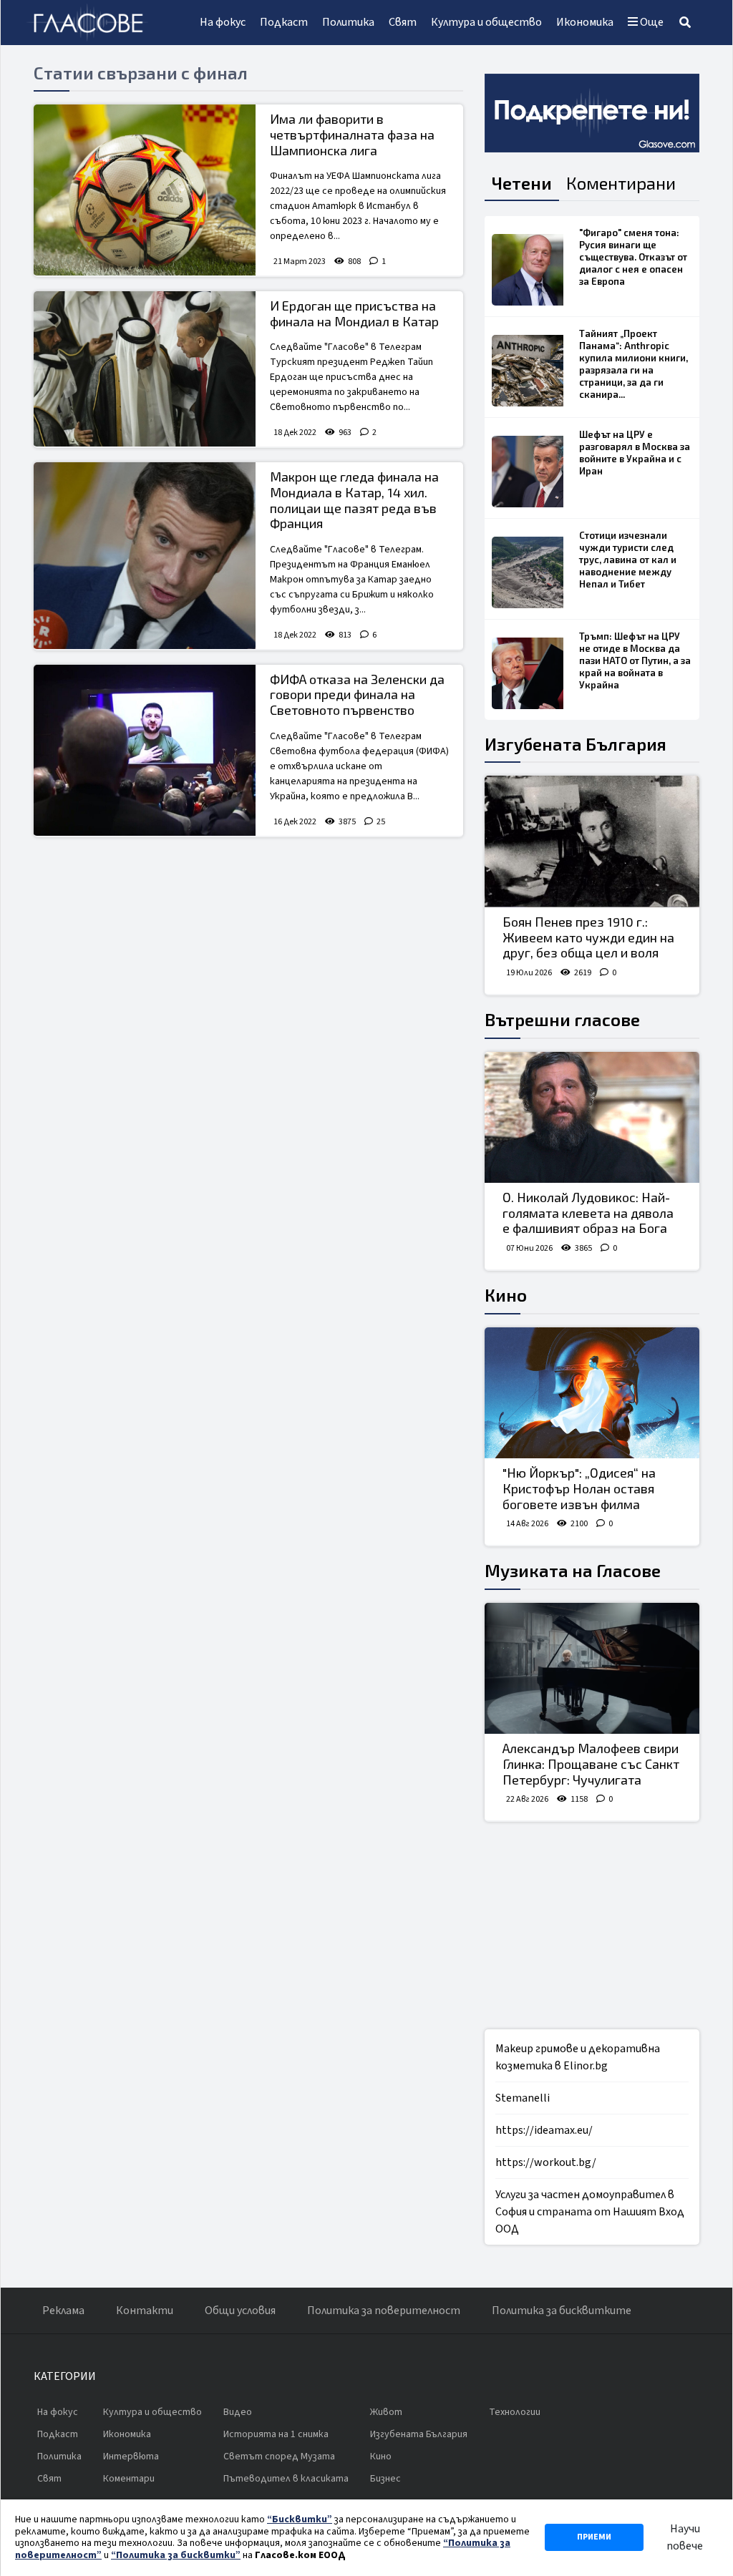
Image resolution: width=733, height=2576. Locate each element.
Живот (386, 2412)
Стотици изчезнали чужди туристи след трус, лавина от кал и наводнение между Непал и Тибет (628, 560)
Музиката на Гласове (573, 1570)
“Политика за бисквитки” (176, 2555)
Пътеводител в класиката (286, 2479)
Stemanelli (523, 2098)
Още (651, 22)
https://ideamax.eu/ (544, 2130)
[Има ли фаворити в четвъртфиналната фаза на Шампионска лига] (145, 190)
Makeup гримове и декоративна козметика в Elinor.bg (578, 2057)
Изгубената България (576, 744)
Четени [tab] (522, 183)
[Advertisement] (248, 952)
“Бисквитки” (300, 2519)
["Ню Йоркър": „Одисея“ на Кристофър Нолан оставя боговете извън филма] (592, 1393)
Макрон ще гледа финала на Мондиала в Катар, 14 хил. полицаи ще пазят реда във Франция (354, 500)
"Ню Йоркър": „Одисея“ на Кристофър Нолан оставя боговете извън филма (579, 1488)
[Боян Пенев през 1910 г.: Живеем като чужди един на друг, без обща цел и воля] (592, 841)
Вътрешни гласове (562, 1019)
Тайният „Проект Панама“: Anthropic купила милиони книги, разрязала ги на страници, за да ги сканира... (634, 364)
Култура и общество (486, 22)
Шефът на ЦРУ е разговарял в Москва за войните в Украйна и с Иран (635, 453)
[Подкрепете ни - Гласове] (592, 113)
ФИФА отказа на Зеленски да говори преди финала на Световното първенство (357, 694)
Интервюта (131, 2457)
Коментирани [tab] (621, 183)
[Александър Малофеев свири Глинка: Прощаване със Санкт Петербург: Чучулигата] (592, 1669)
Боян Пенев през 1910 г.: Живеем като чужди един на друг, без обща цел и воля (588, 937)
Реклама (63, 2311)
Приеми (594, 2537)
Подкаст (284, 22)
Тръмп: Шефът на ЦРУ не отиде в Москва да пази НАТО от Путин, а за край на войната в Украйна (635, 660)
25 (381, 822)
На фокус (223, 22)
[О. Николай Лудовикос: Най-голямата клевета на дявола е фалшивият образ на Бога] (592, 1118)
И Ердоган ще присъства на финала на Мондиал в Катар (354, 313)
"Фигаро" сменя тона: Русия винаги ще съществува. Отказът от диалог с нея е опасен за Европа (633, 257)
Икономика (585, 22)
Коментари (129, 2479)
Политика (348, 22)
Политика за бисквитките (562, 2311)
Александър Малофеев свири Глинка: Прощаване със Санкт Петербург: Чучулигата (591, 1763)
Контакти (145, 2311)
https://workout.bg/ (546, 2162)
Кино (506, 1295)
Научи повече (685, 2537)
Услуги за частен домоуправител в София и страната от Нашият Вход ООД (590, 2212)
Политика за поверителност (384, 2311)
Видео (238, 2412)
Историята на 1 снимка (276, 2434)
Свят (403, 22)
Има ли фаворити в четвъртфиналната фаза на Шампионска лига (352, 134)
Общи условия (240, 2311)
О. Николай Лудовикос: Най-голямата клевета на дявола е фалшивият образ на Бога (588, 1213)
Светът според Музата (279, 2457)
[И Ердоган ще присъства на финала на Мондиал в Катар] (145, 369)
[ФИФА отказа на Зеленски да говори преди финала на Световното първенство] (145, 750)
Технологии (515, 2412)
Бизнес (385, 2479)
